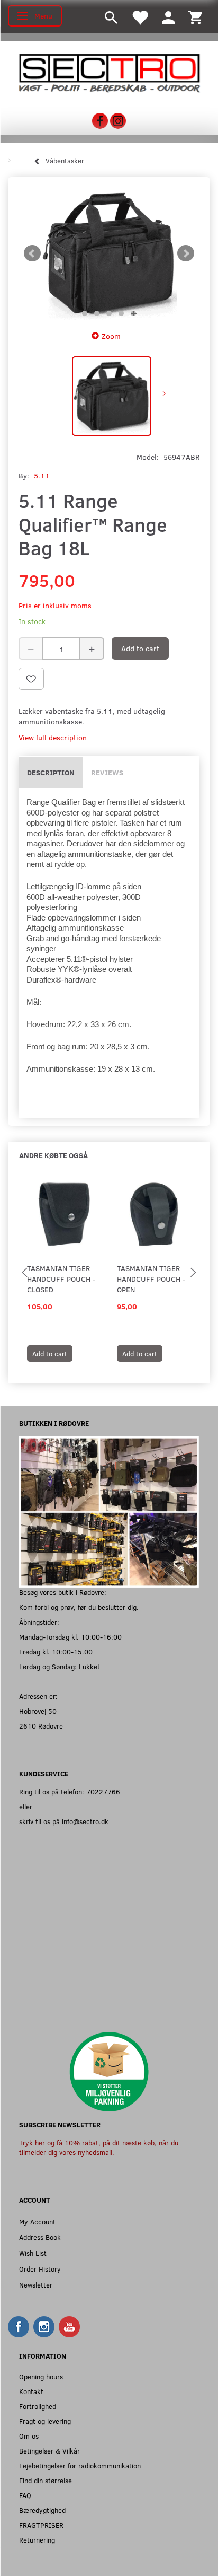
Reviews (107, 772)
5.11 (42, 475)
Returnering (37, 2540)
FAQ (25, 2495)
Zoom (111, 336)
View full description (53, 737)
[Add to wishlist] (31, 679)
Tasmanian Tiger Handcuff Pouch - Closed (61, 1279)
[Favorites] (140, 17)
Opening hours (41, 2376)
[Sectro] (109, 72)
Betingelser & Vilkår (49, 2451)
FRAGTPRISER (41, 2525)
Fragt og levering (45, 2421)
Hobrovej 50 (38, 1711)
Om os (29, 2436)
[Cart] (195, 17)
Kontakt (31, 2391)
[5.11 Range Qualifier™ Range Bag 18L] (109, 253)
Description (51, 772)
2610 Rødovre (41, 1726)
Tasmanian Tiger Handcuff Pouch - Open (151, 1279)
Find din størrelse (46, 2480)
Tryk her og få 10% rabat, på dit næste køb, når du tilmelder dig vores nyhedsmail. (99, 2147)
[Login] (168, 17)
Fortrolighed (38, 2406)
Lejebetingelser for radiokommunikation (80, 2465)
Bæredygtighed (42, 2510)
